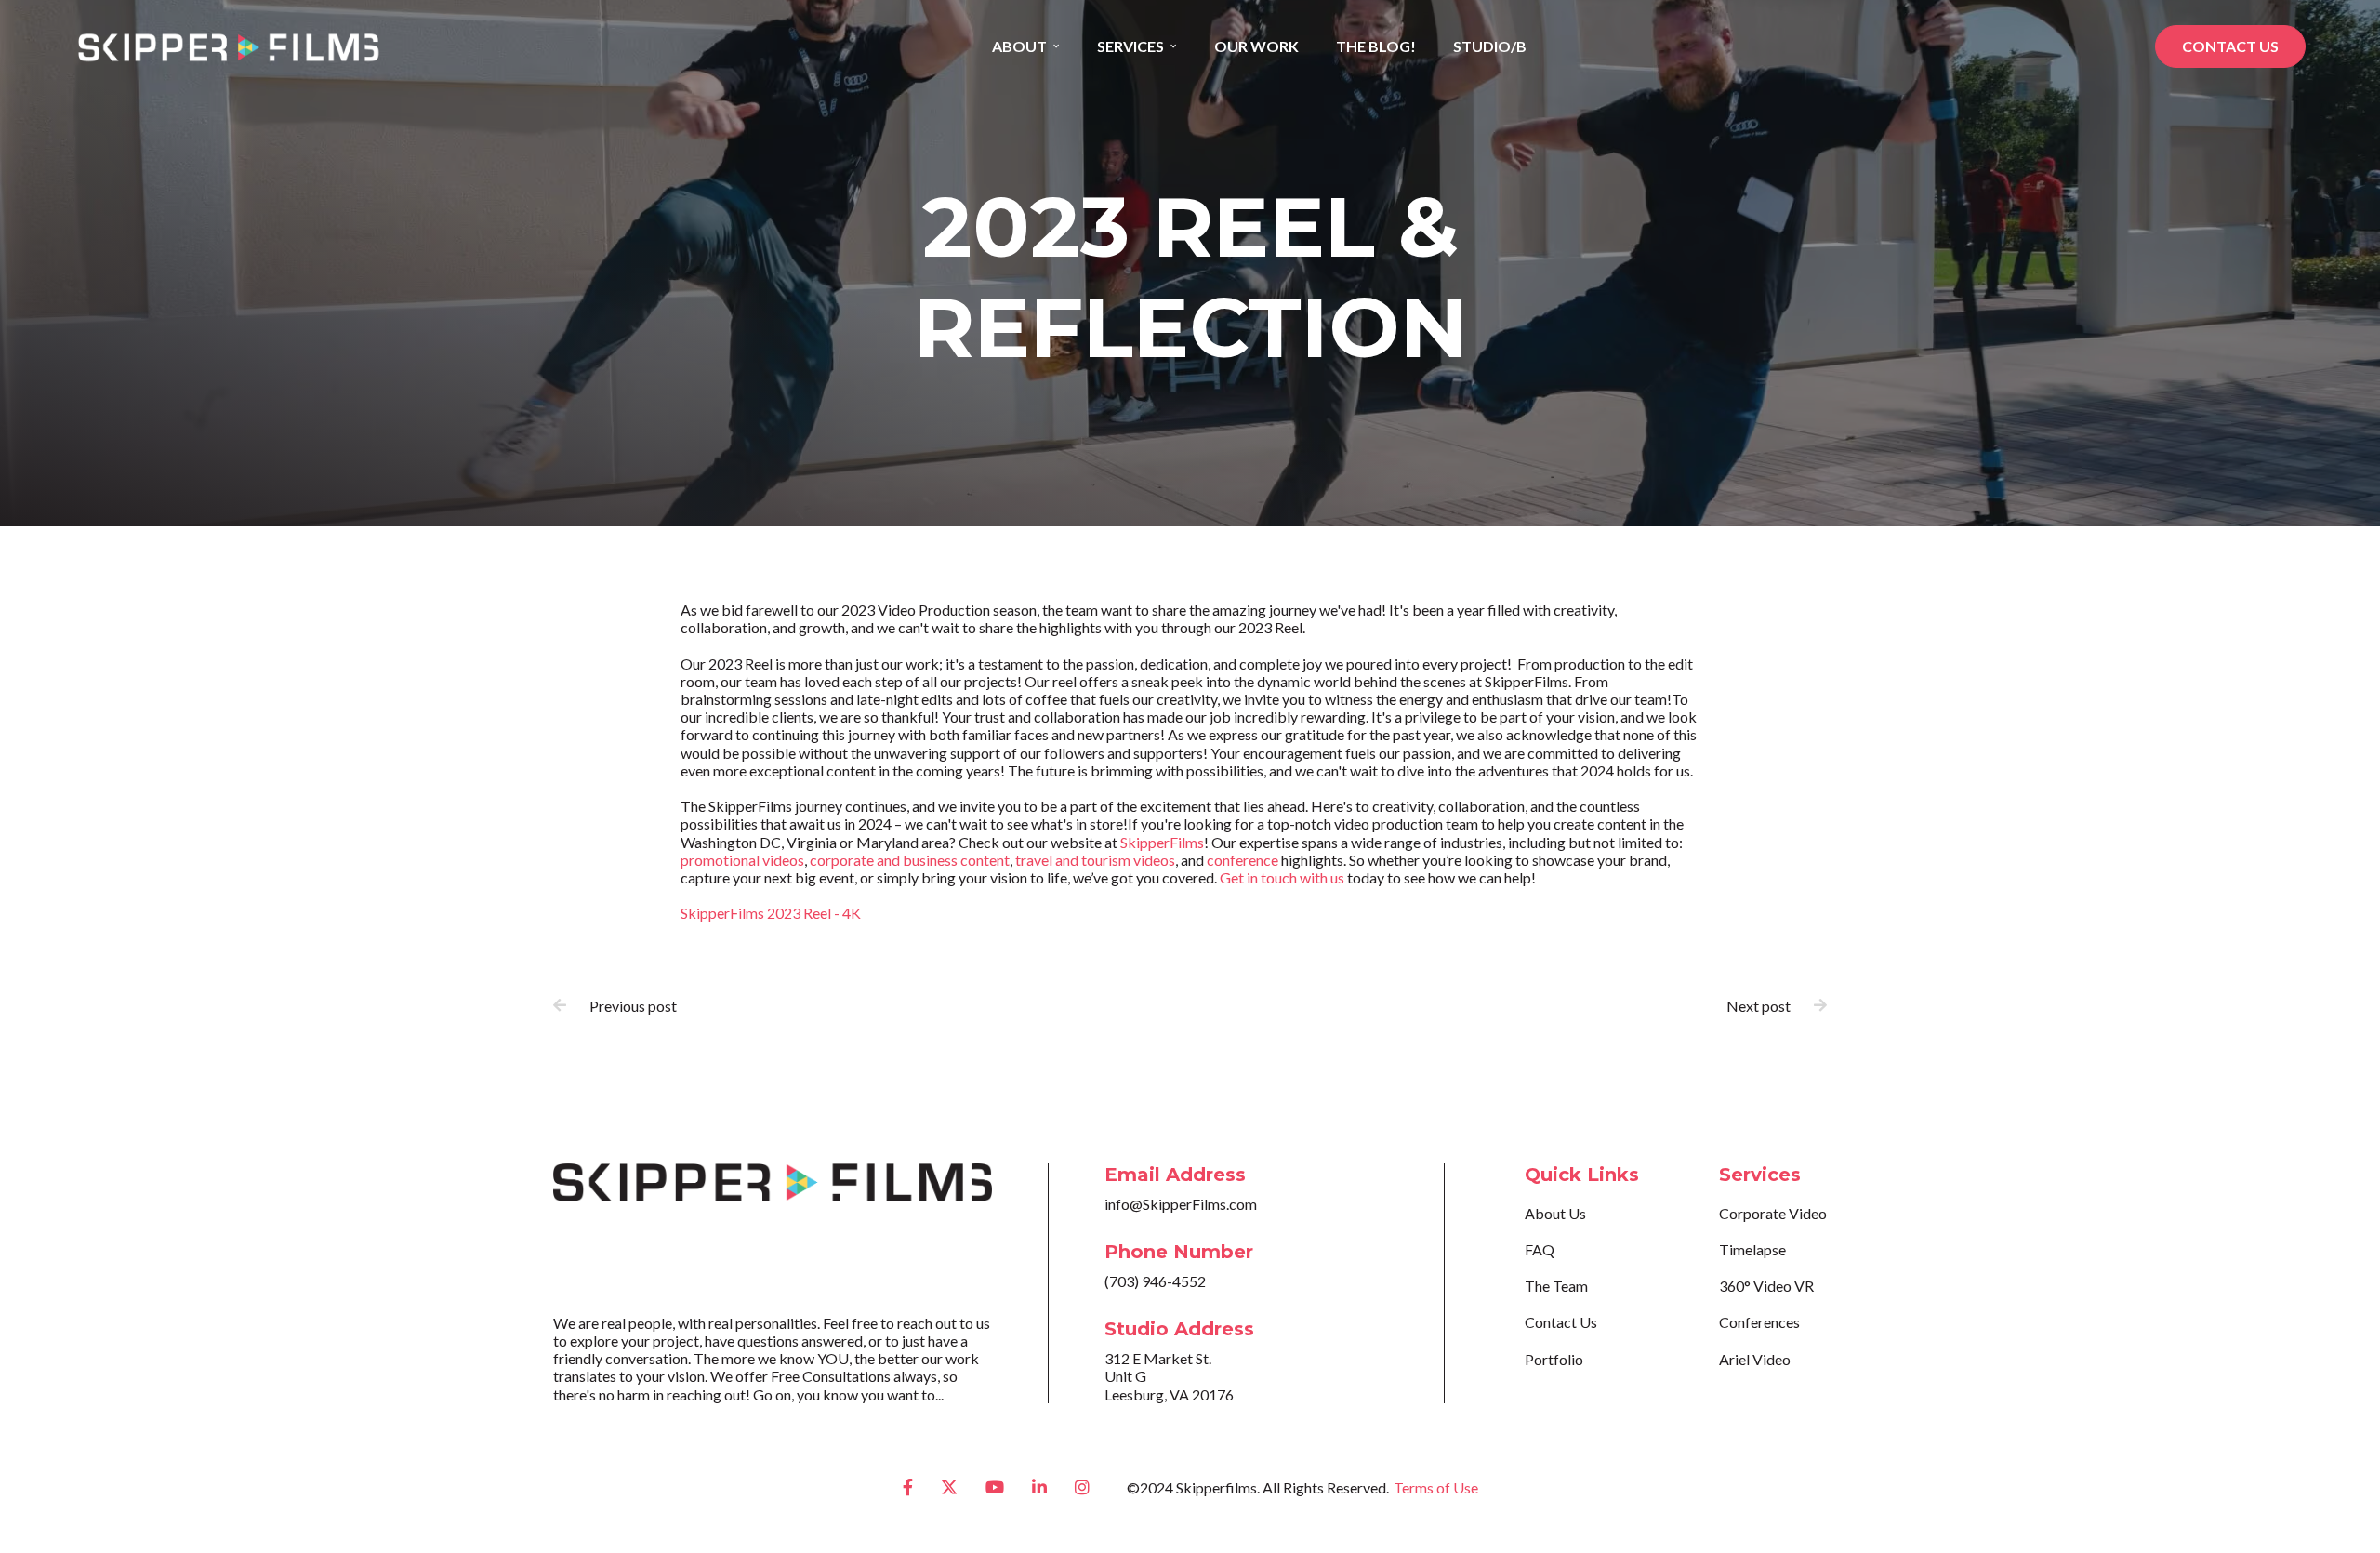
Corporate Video (1773, 1213)
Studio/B (1490, 46)
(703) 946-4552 (1155, 1281)
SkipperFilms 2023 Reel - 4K (771, 913)
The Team (1556, 1286)
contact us (2230, 46)
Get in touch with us (1282, 877)
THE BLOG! (1376, 46)
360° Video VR (1766, 1286)
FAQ (1540, 1249)
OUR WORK (1256, 46)
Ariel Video (1755, 1359)
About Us (1555, 1213)
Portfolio (1554, 1359)
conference (1243, 860)
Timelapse (1752, 1249)
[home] (228, 47)
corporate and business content (910, 860)
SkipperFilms (1162, 842)
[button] (1026, 46)
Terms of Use (1436, 1487)
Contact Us (1561, 1322)
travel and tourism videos (1095, 860)
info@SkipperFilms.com (1181, 1204)
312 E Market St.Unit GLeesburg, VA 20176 (1169, 1376)
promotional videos (742, 860)
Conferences (1759, 1322)
